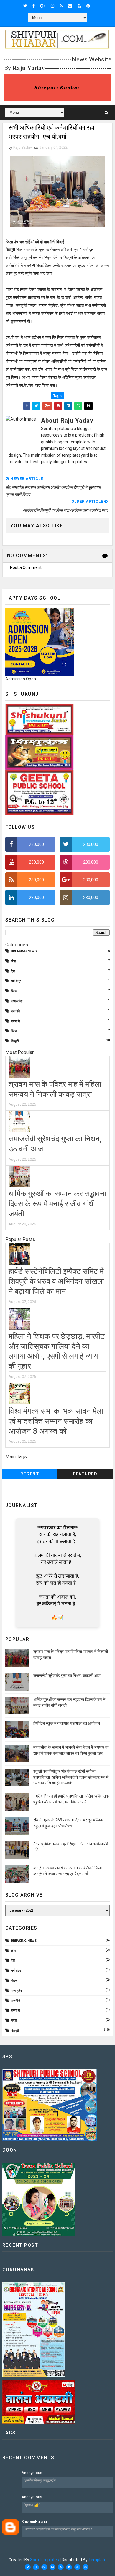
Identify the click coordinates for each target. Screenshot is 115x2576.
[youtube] (79, 6)
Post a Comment (26, 567)
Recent (30, 1474)
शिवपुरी (15, 1041)
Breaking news (24, 951)
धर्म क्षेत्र (16, 981)
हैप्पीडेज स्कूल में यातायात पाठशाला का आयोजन (67, 1723)
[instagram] (52, 6)
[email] (70, 6)
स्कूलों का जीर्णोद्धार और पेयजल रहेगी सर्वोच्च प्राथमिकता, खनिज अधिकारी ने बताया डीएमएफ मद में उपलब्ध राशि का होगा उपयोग (71, 1777)
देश (13, 971)
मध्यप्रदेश (17, 1001)
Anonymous (32, 2473)
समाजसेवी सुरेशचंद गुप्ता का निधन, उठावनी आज (67, 1675)
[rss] (61, 6)
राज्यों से (15, 1021)
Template (97, 2560)
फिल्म (14, 991)
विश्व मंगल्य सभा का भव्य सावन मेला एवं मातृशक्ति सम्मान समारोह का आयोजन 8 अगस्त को (56, 1421)
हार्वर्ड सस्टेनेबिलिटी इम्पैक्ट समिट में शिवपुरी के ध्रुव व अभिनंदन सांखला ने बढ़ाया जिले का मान (56, 1281)
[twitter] (25, 6)
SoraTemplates (45, 2560)
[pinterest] (88, 6)
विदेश (14, 1031)
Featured (85, 1474)
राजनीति (15, 1011)
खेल (13, 961)
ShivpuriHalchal (35, 2521)
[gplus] (43, 6)
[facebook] (34, 6)
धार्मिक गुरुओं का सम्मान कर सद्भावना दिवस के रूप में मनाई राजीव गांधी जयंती (57, 1204)
